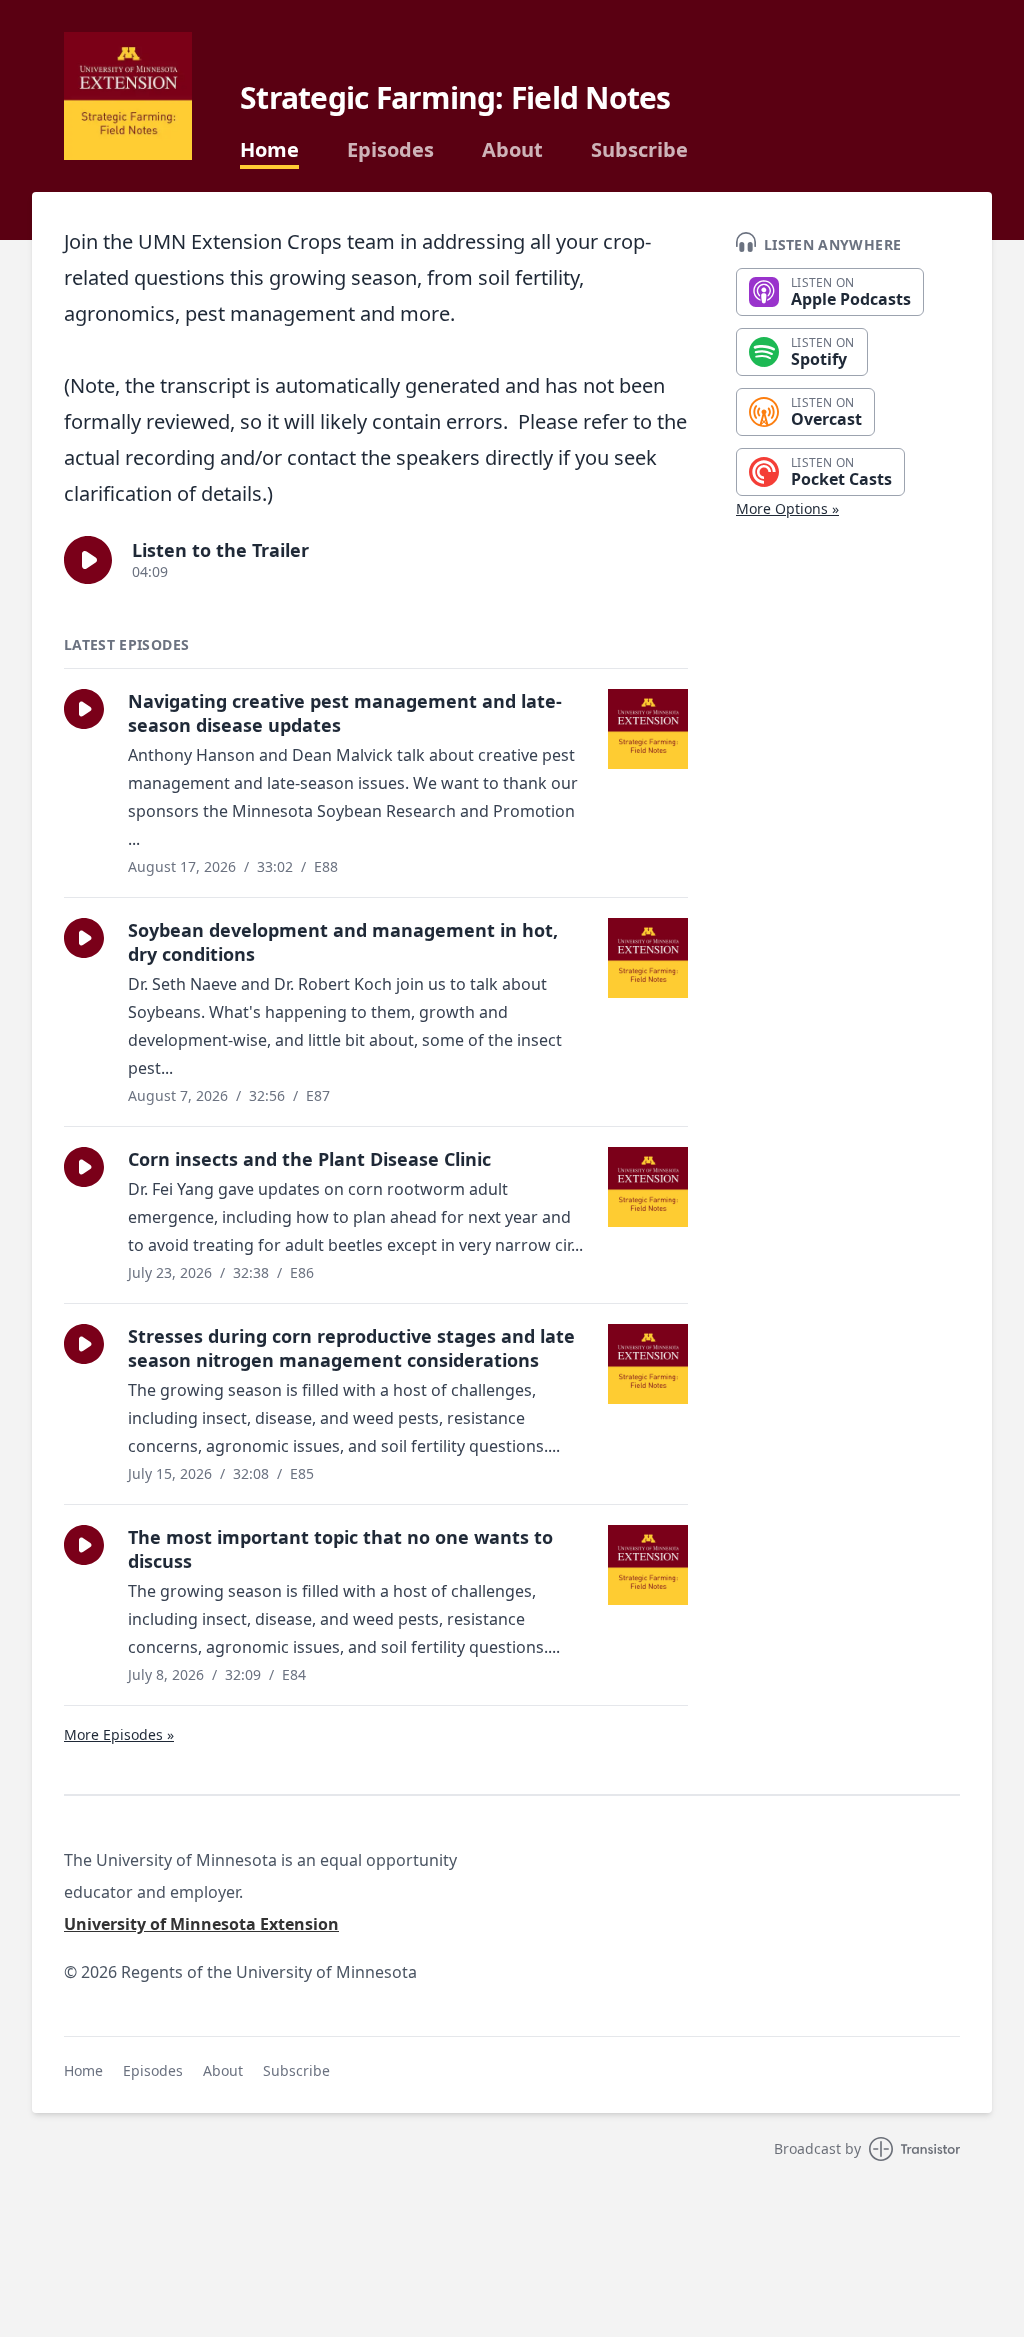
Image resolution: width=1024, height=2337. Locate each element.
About (512, 150)
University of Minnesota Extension (201, 1924)
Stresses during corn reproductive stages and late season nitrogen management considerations (351, 1348)
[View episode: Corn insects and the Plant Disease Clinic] (648, 1187)
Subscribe (639, 150)
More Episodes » (119, 1734)
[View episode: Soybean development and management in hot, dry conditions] (648, 958)
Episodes (390, 150)
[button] (88, 560)
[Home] (128, 96)
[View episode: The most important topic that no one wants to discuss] (648, 1565)
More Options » (787, 508)
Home (269, 150)
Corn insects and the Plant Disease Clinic (309, 1159)
